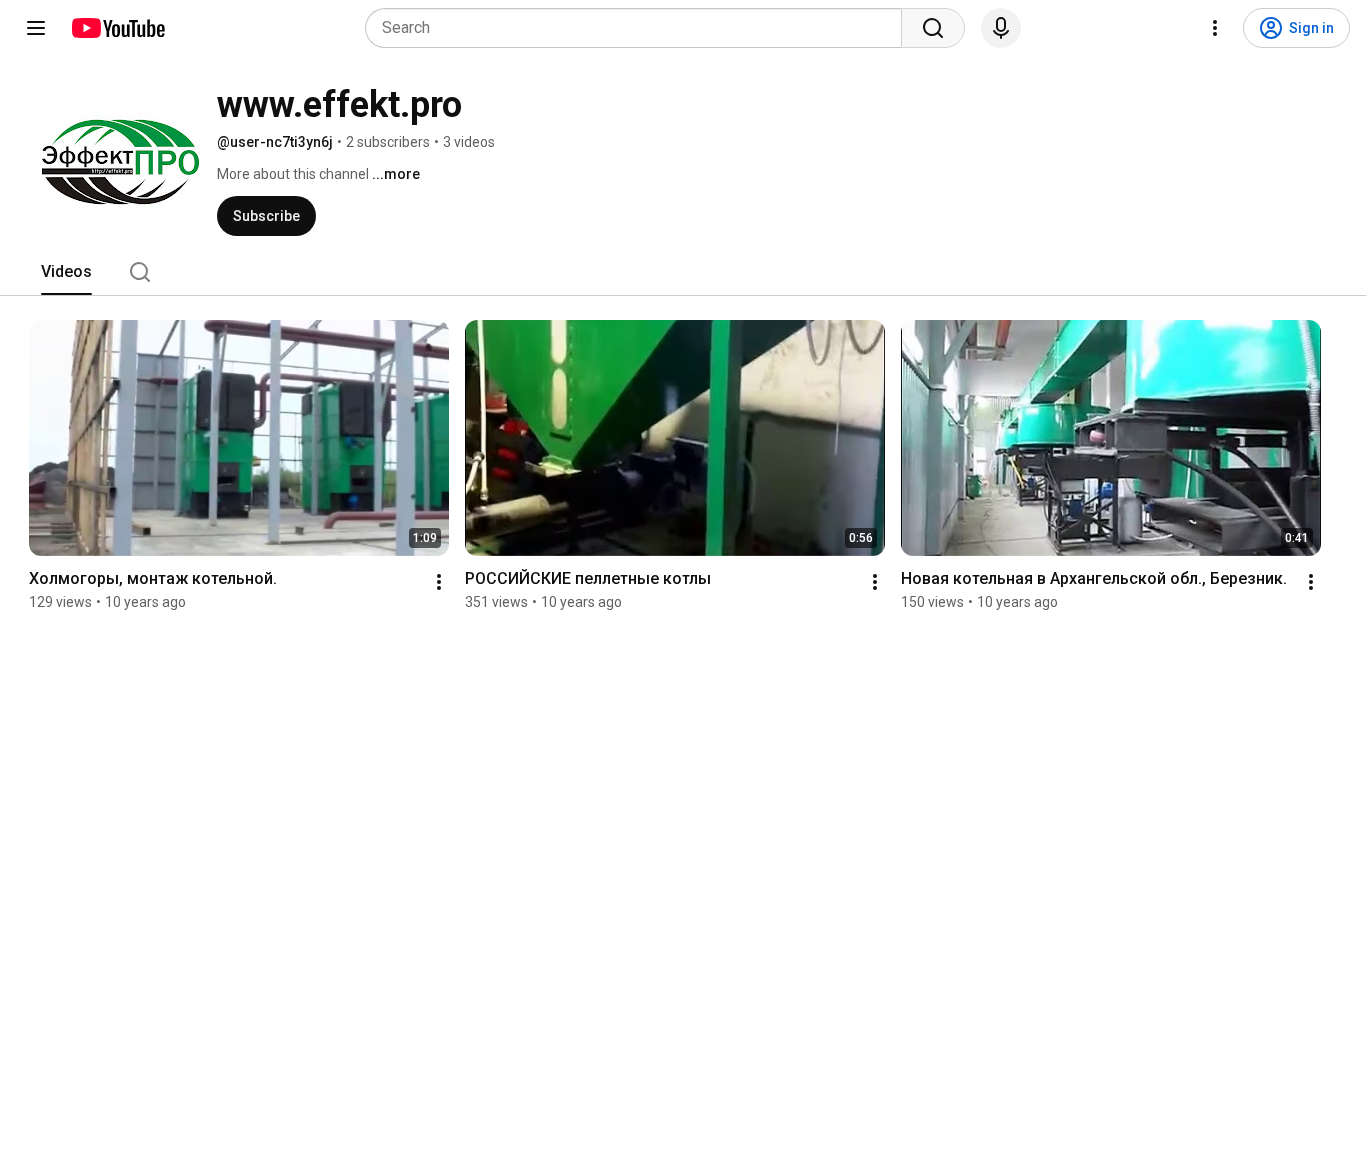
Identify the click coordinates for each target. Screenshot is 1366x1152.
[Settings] (1215, 28)
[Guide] (36, 28)
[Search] (933, 28)
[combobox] (639, 28)
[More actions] (439, 582)
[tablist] (683, 272)
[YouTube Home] (117, 28)
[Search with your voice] (1001, 28)
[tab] (66, 272)
